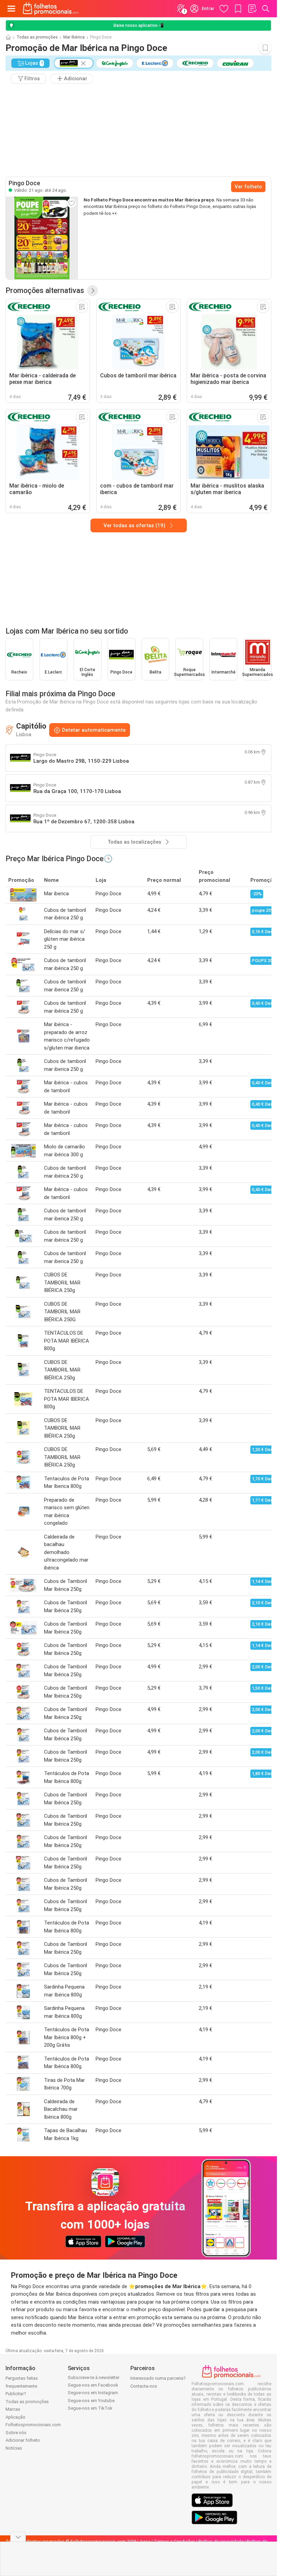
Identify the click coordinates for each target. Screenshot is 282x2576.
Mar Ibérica (74, 37)
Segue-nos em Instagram (93, 2393)
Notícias (14, 2448)
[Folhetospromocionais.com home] (51, 9)
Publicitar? (16, 2394)
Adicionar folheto (23, 2440)
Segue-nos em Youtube (91, 2401)
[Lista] (252, 9)
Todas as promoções (37, 37)
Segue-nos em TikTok (90, 2408)
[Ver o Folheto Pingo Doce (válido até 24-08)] (42, 238)
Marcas (13, 2409)
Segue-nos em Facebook (93, 2385)
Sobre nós (16, 2433)
